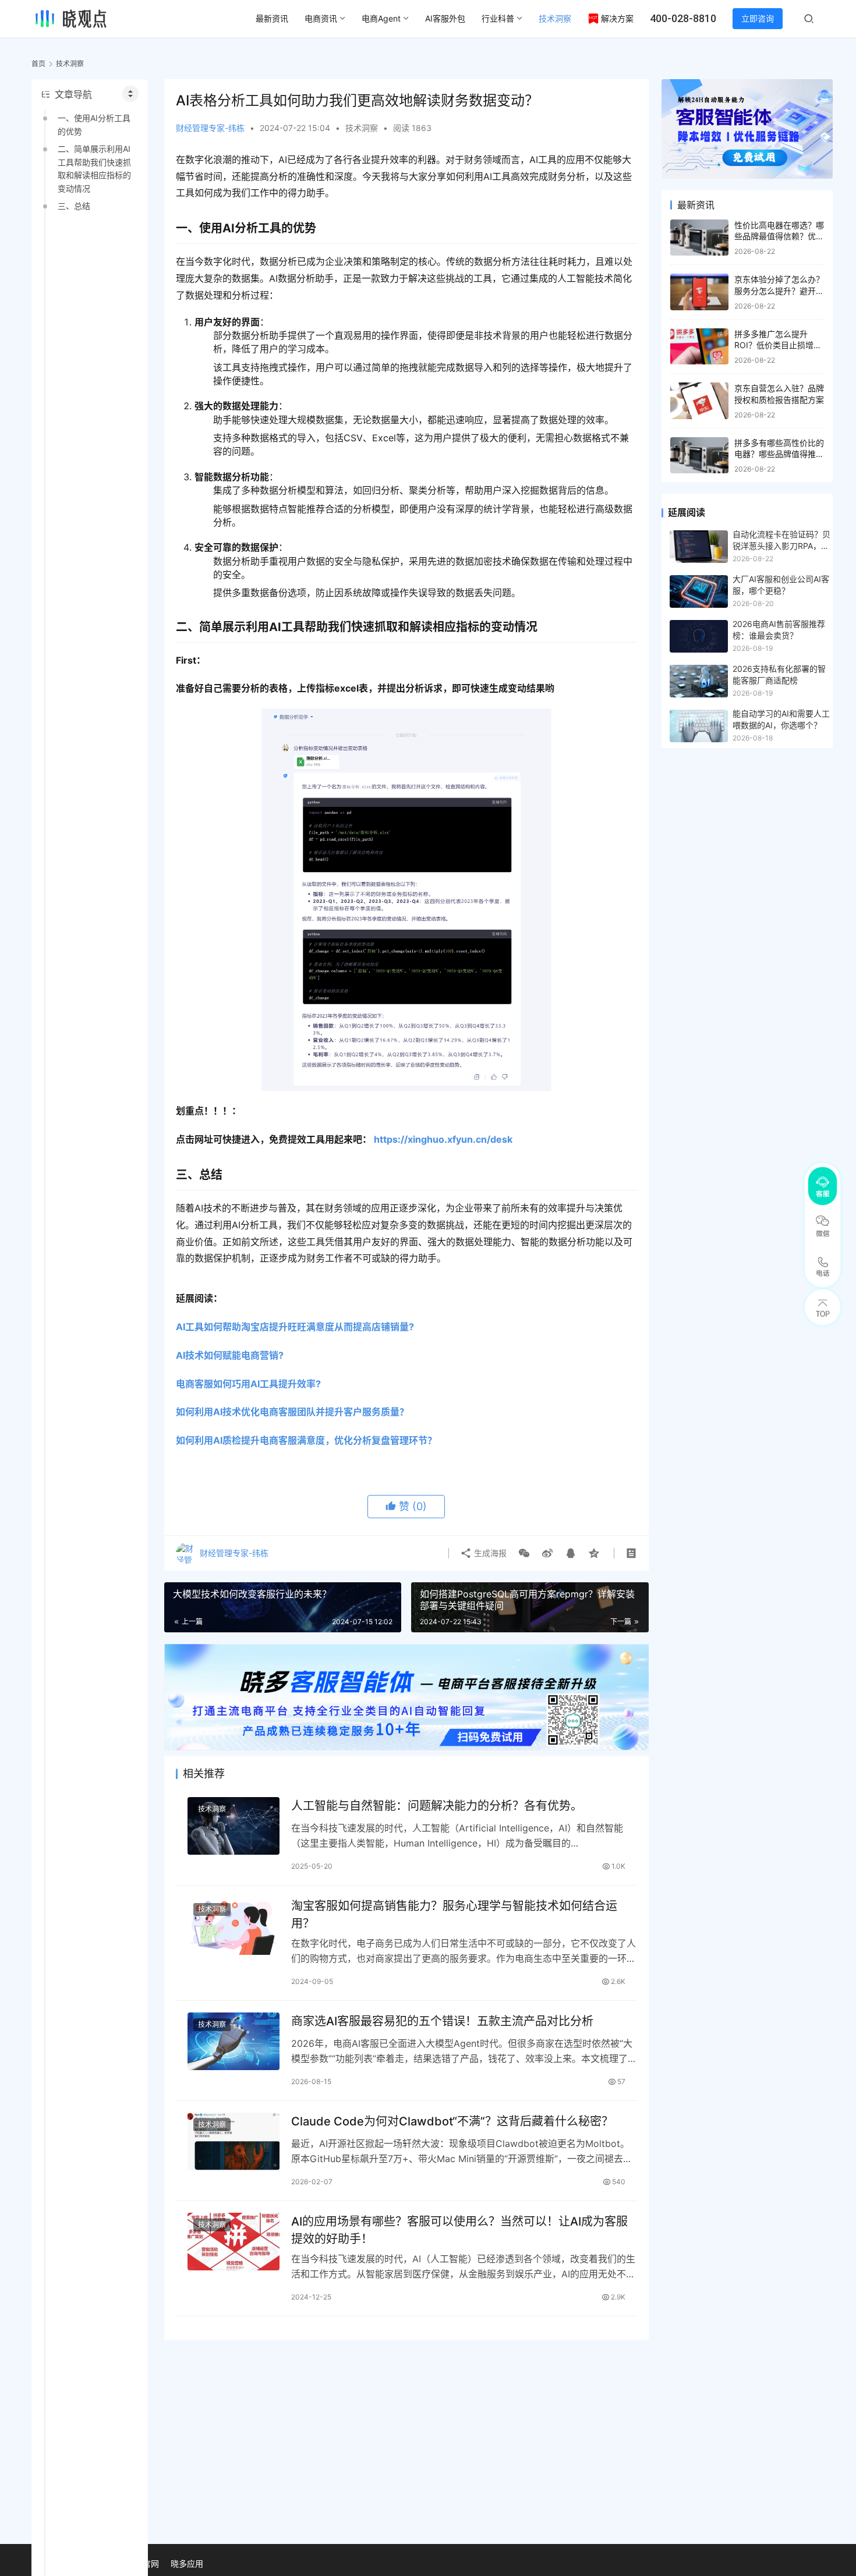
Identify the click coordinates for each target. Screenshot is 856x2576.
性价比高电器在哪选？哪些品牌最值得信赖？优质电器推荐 (779, 236)
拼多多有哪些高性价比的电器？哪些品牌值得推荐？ (779, 454)
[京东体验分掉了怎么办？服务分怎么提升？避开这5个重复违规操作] (699, 292)
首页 (38, 64)
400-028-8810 (683, 18)
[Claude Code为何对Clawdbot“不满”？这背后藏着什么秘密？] (234, 2141)
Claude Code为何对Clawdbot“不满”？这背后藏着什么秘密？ (452, 2121)
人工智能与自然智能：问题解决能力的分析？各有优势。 (437, 1806)
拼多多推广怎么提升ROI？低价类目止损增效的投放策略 (778, 345)
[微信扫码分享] (524, 1553)
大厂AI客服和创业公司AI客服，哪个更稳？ (781, 585)
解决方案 (617, 18)
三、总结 (74, 206)
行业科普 (498, 18)
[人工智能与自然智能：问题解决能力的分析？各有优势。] (234, 1826)
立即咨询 (758, 18)
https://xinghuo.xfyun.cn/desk (443, 1139)
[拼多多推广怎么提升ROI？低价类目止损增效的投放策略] (699, 347)
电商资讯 (321, 18)
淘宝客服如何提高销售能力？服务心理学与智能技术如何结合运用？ (454, 1914)
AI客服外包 (445, 18)
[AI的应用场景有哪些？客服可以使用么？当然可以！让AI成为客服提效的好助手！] (234, 2242)
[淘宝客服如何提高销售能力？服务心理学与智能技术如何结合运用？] (234, 1926)
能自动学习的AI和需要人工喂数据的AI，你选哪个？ (781, 719)
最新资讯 (272, 18)
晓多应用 (187, 2563)
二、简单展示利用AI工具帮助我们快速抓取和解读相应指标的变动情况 (94, 168)
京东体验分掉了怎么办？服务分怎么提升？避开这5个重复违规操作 (779, 290)
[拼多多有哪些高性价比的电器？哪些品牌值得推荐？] (699, 456)
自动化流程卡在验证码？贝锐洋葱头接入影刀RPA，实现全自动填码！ (781, 541)
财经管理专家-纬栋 (210, 128)
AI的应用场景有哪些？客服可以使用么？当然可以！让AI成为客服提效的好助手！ (459, 2230)
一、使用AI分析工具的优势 (94, 124)
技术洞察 (555, 18)
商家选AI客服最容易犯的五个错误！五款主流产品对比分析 (442, 2021)
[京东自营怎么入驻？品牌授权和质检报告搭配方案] (699, 401)
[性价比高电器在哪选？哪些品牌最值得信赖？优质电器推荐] (699, 238)
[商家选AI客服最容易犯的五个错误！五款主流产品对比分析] (234, 2041)
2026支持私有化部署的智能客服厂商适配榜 (779, 674)
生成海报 (489, 1553)
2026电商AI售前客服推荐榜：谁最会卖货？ (779, 630)
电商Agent (381, 18)
